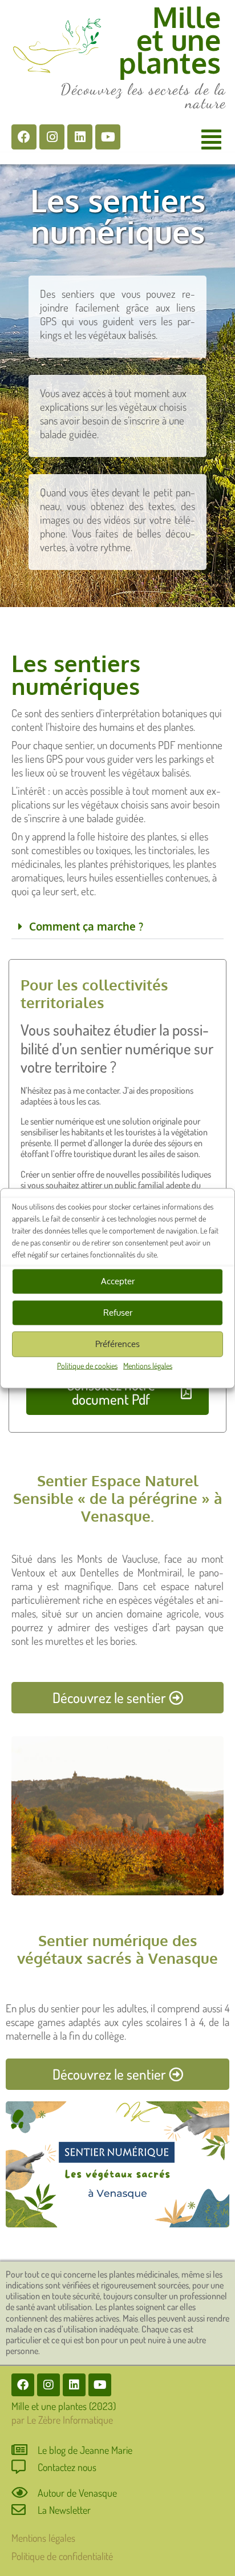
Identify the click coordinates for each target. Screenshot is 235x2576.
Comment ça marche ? (86, 926)
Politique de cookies (87, 1365)
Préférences (117, 1344)
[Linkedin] (80, 137)
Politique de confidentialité (62, 2556)
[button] (211, 139)
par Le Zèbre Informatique (62, 2420)
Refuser (118, 1313)
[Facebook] (24, 137)
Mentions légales (148, 1365)
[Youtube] (108, 137)
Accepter (118, 1281)
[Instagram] (52, 137)
